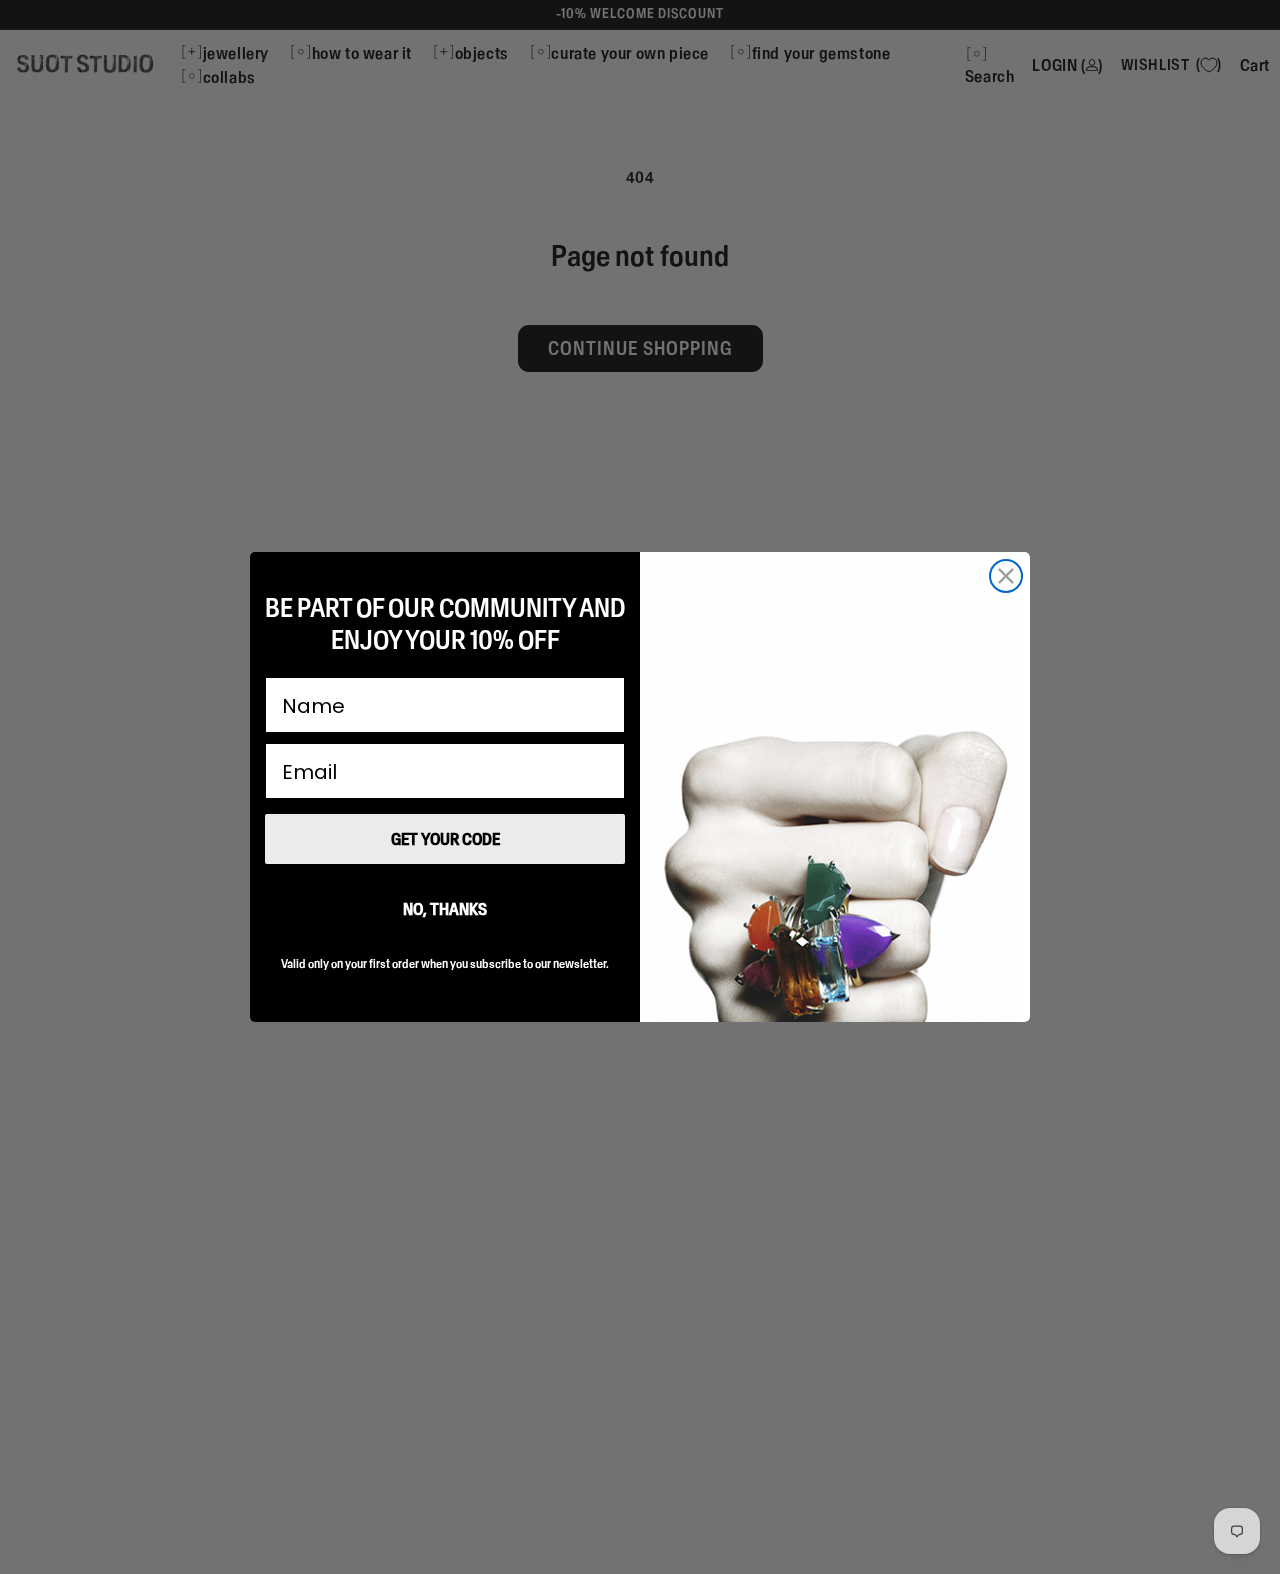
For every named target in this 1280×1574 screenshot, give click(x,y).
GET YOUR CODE (445, 839)
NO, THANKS (445, 909)
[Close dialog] (1006, 576)
